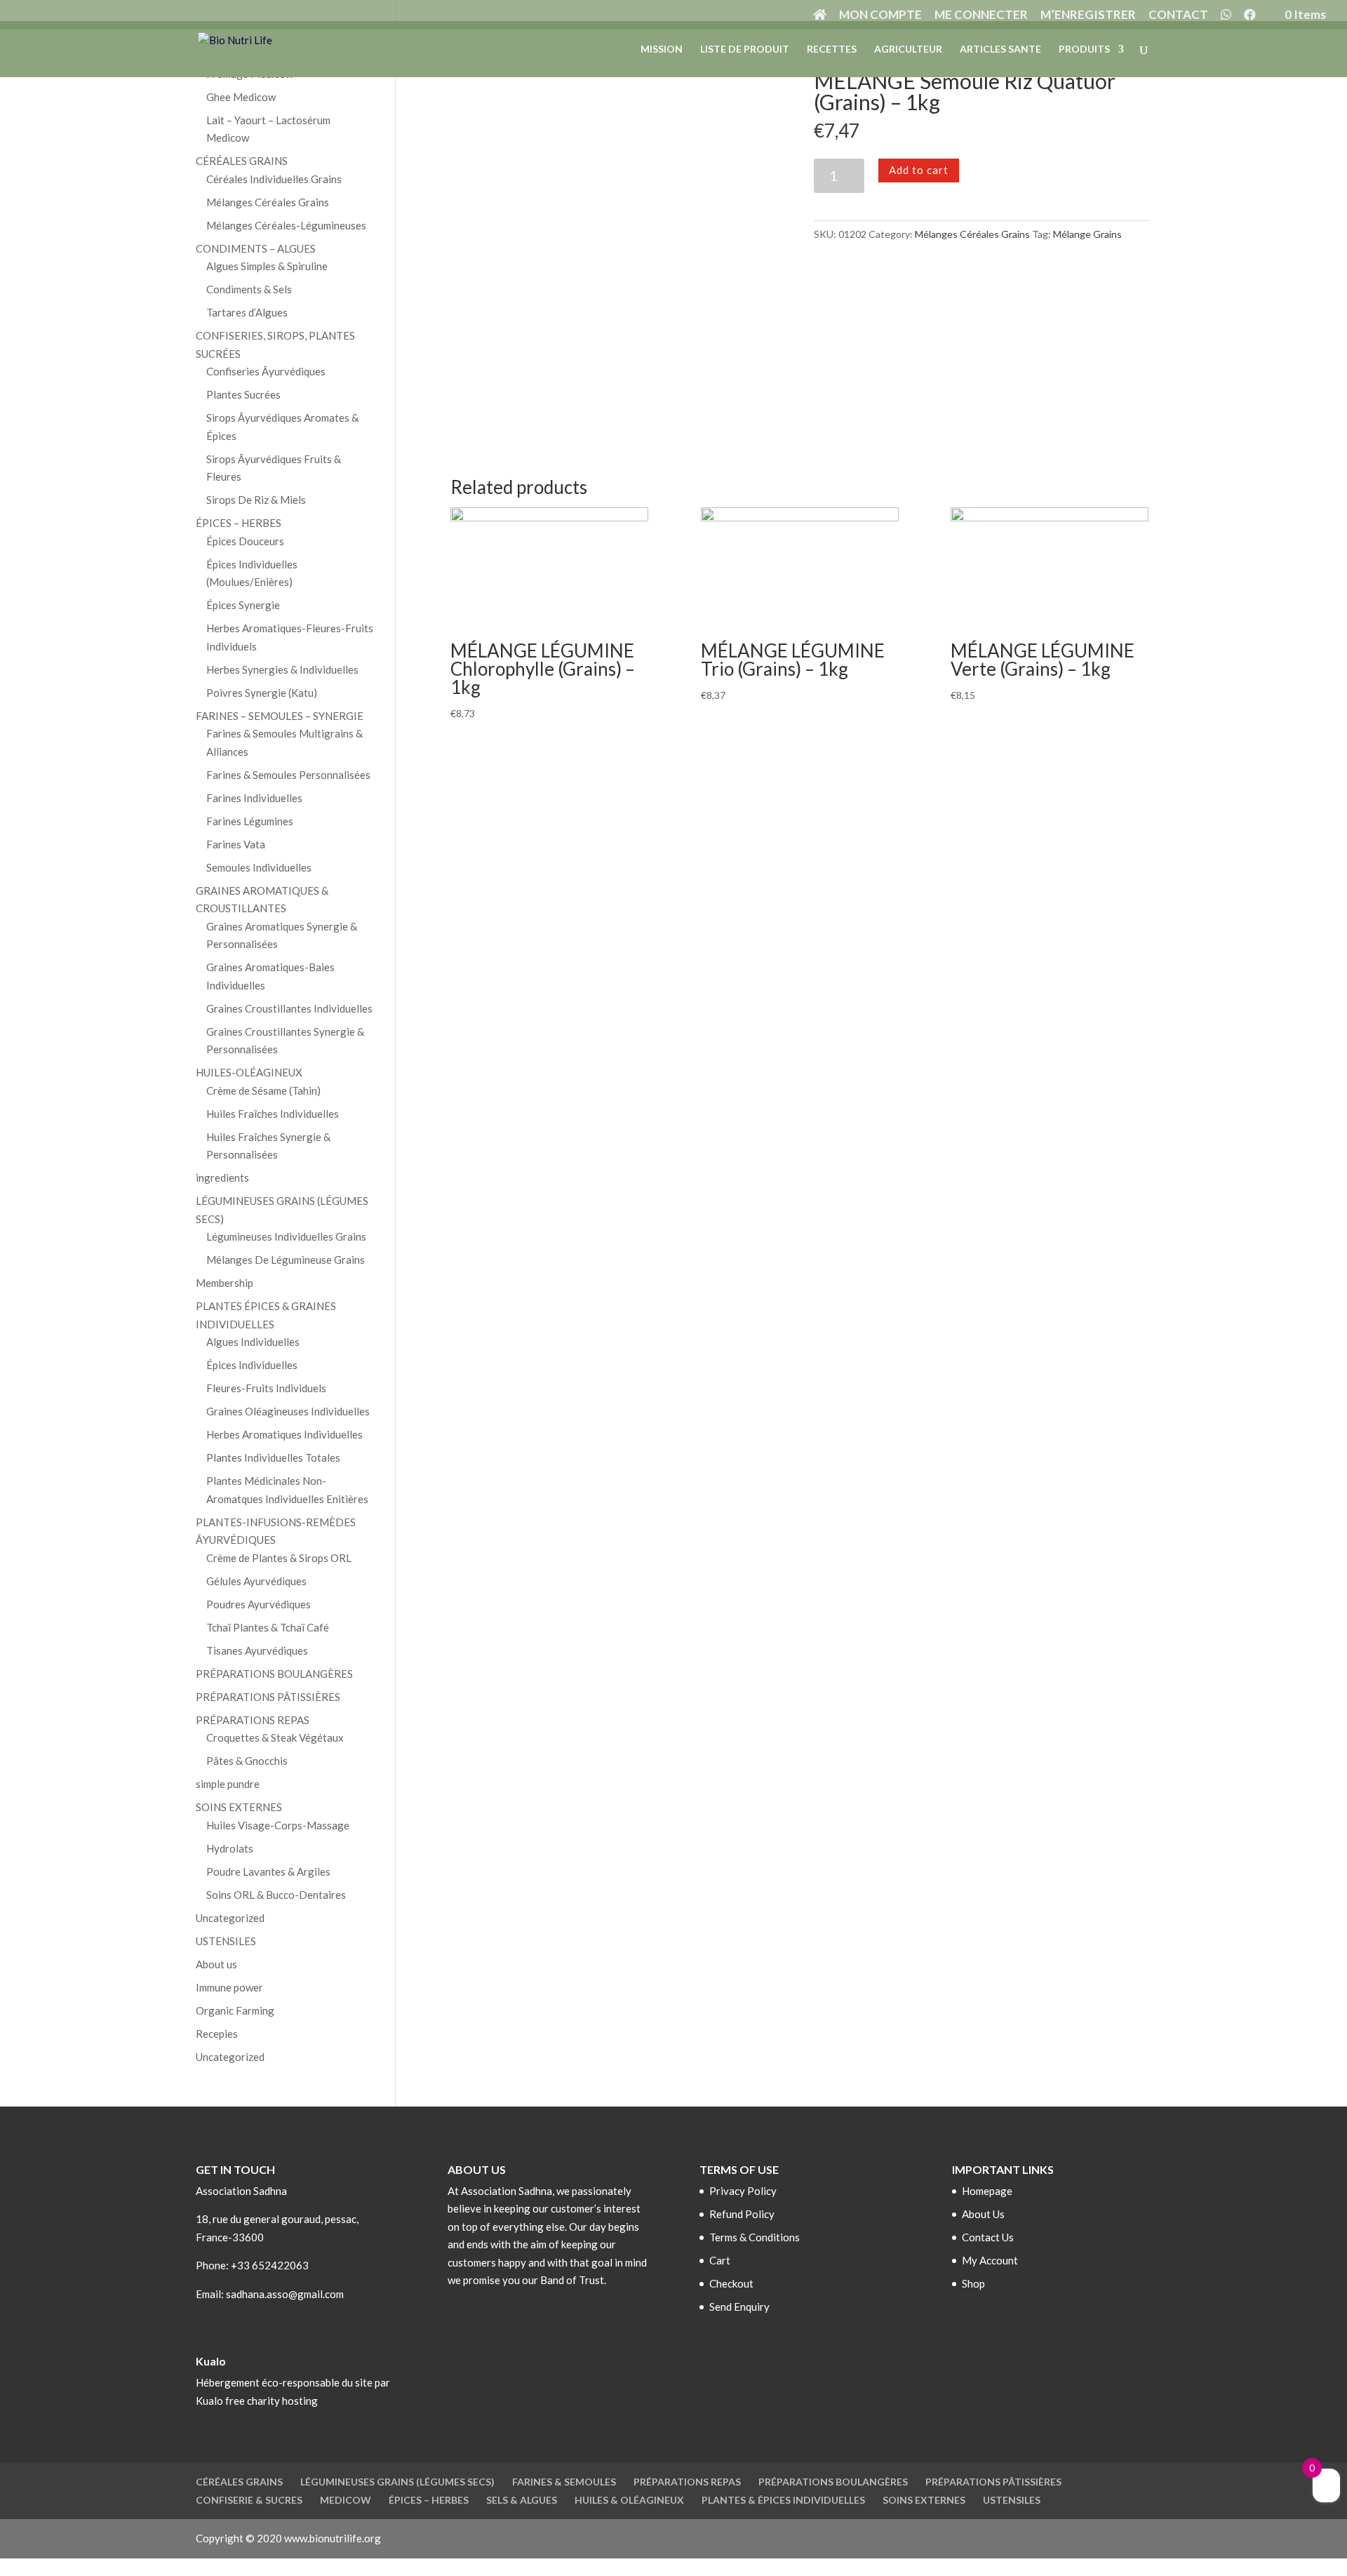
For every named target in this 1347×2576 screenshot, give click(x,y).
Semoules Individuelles (259, 867)
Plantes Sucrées (243, 394)
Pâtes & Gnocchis (247, 1761)
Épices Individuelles (252, 1365)
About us (216, 1964)
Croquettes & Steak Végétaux (275, 1737)
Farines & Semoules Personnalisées (288, 775)
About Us (983, 2214)
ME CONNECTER (981, 15)
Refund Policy (742, 2214)
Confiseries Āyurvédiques (266, 371)
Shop (973, 2283)
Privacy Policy (743, 2191)
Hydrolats (230, 1848)
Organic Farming (235, 2010)
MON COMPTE (880, 15)
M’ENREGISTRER (1088, 15)
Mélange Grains (1087, 234)
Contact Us (988, 2237)
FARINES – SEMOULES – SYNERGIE (280, 716)
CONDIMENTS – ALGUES (256, 248)
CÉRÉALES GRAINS (242, 161)
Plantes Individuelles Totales (273, 1457)
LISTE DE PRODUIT (745, 49)
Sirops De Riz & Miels (256, 500)
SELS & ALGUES (522, 2500)
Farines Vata (236, 844)
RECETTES (832, 49)
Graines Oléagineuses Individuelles (288, 1411)
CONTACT (1178, 15)
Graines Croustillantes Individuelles (289, 1008)
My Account (990, 2260)
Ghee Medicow (241, 97)
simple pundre (228, 1784)
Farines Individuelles (254, 798)
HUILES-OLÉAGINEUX (249, 1072)
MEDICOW (346, 2500)
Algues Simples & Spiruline (267, 266)
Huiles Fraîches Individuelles (273, 1114)
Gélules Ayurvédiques (256, 1581)
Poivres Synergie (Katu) (262, 693)
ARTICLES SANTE (1000, 49)
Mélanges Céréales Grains (972, 234)
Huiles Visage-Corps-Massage (278, 1825)
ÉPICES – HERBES (239, 523)
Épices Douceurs (245, 541)
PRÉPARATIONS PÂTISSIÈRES (268, 1697)
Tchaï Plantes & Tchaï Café (268, 1627)
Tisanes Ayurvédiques (257, 1650)
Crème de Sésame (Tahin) (263, 1090)
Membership (224, 1283)
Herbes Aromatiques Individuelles (284, 1434)
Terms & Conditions (755, 2237)
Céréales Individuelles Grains (274, 179)
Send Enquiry (739, 2307)
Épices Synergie (243, 605)
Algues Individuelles (253, 1342)
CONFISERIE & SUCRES (249, 2500)
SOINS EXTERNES (239, 1807)
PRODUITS (1084, 49)
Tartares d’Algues (247, 312)
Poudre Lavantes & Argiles (268, 1871)
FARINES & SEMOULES (564, 2482)
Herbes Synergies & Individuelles (282, 669)
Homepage (987, 2191)
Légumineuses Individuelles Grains (286, 1236)
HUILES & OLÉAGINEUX (629, 2500)
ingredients (222, 1177)
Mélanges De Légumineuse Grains (286, 1260)
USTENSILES (226, 1941)
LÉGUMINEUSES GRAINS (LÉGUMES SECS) (397, 2482)
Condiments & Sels (249, 289)
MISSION (662, 49)
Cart (720, 2260)
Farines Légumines (250, 821)
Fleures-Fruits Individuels (266, 1388)
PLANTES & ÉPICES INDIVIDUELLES (783, 2500)
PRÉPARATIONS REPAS (253, 1720)
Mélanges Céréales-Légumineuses (286, 225)
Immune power (229, 1987)
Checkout (731, 2283)
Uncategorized (230, 1918)
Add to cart (919, 170)
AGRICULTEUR (908, 49)
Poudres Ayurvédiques (259, 1604)
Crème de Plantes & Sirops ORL (279, 1558)
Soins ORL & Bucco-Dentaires (276, 1895)
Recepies (217, 2034)
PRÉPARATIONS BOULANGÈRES (274, 1674)
